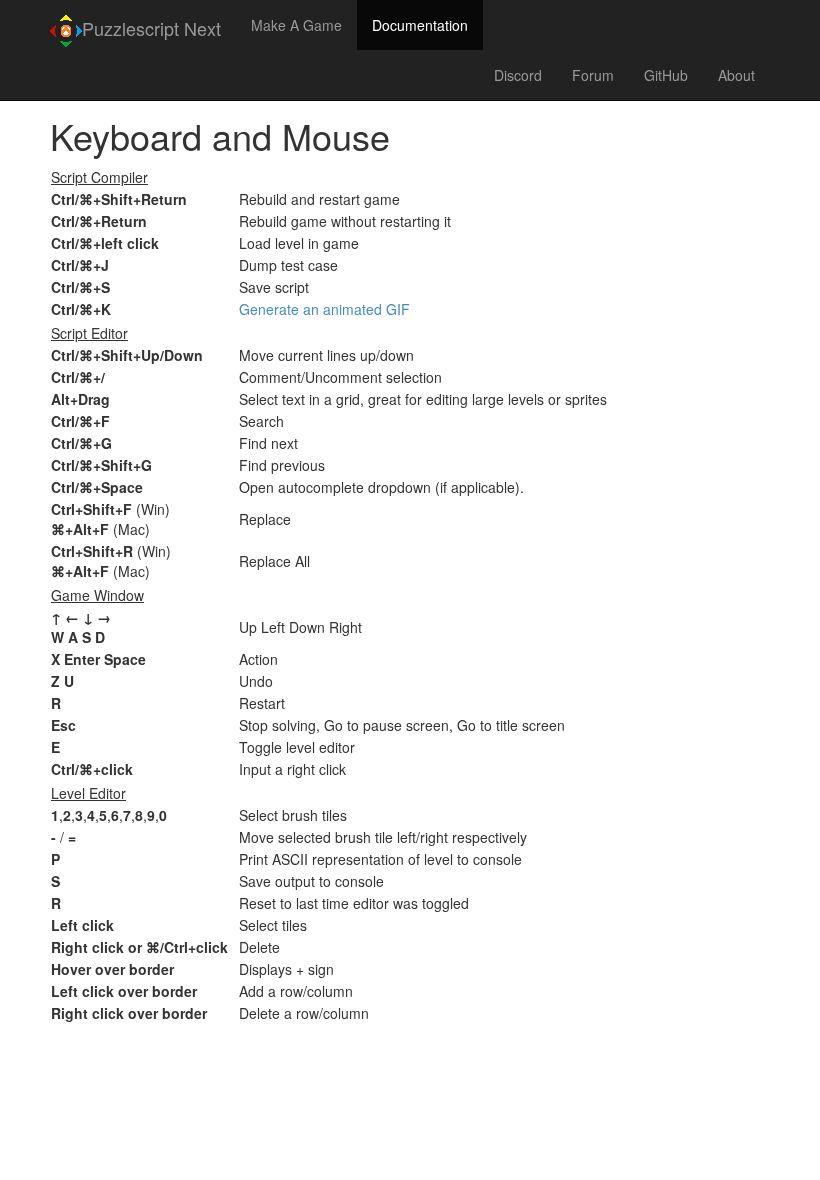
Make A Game (296, 25)
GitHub (666, 75)
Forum (593, 75)
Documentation (420, 25)
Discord (518, 75)
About (736, 75)
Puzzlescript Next (151, 28)
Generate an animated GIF (324, 309)
